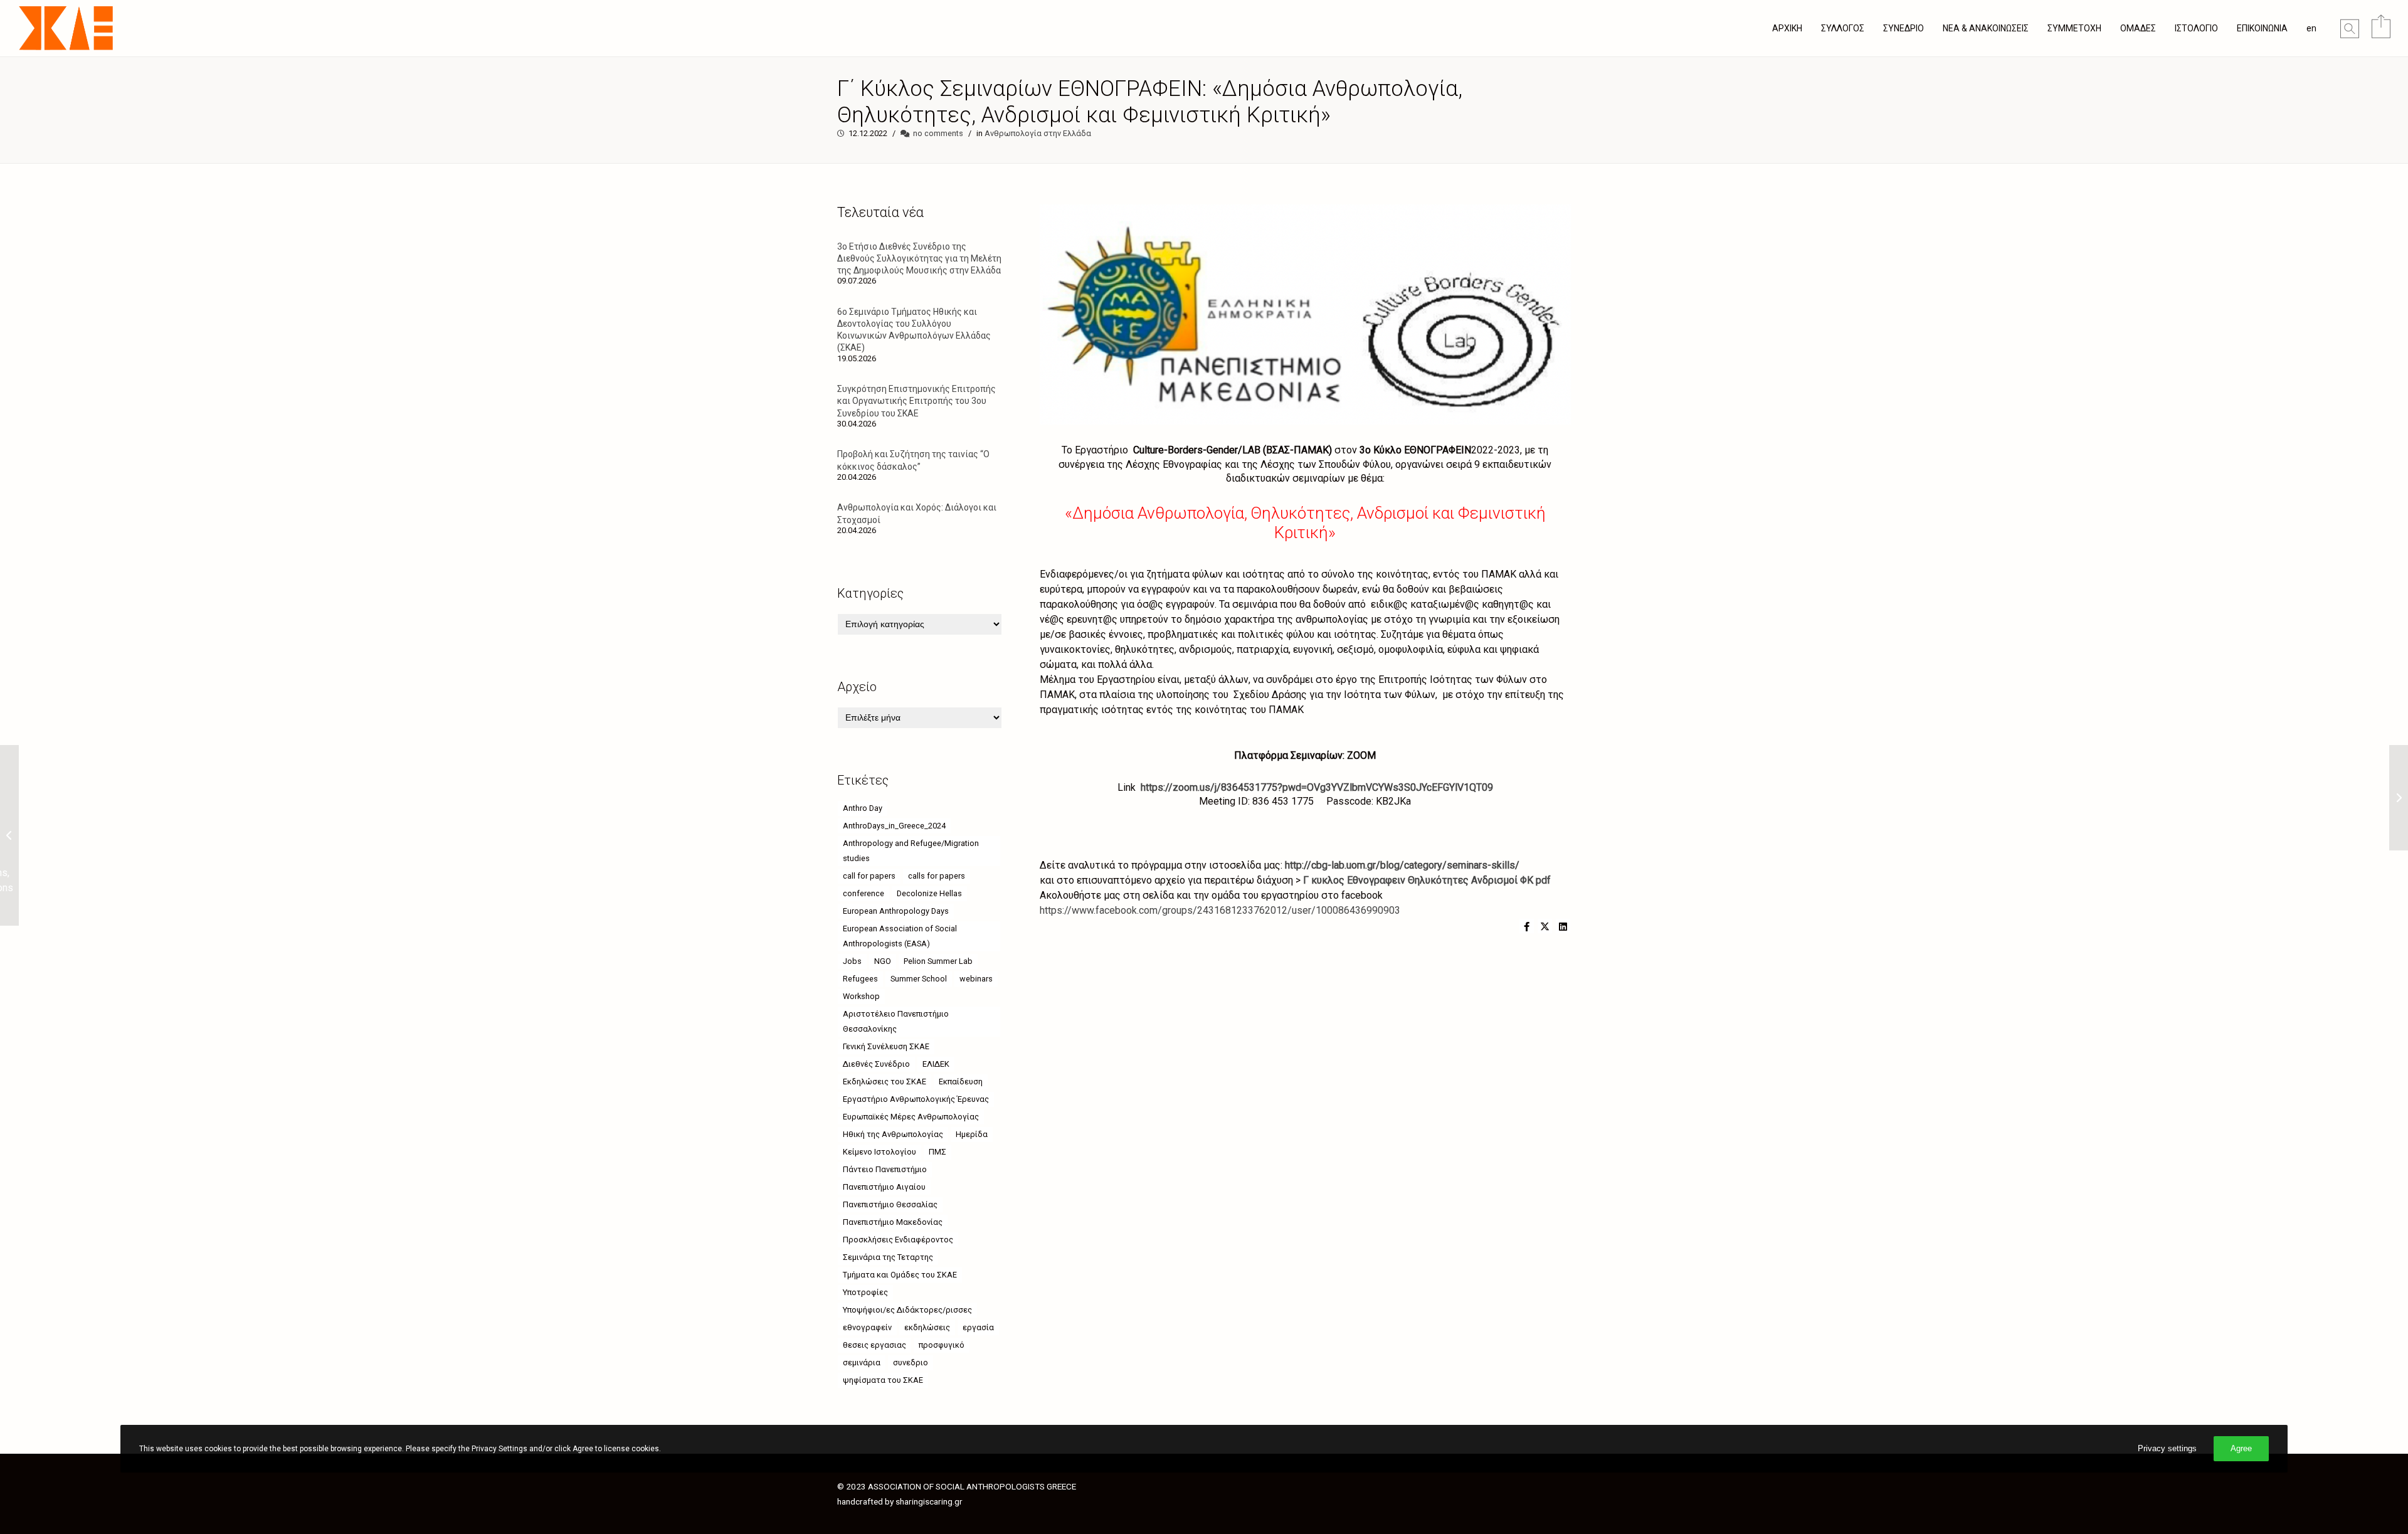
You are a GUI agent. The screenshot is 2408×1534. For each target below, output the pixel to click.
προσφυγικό (942, 1345)
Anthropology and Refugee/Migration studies (911, 851)
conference (863, 893)
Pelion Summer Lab (938, 961)
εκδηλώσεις (927, 1327)
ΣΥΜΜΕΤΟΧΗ (2074, 28)
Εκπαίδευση (961, 1082)
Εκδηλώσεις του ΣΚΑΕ (885, 1082)
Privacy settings (2167, 1448)
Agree (2241, 1448)
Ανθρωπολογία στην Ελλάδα (1038, 133)
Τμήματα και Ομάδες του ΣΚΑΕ (900, 1275)
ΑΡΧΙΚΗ (1787, 28)
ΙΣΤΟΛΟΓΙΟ (2196, 28)
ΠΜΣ (937, 1152)
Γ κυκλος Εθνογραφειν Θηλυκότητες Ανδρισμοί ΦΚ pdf (1427, 880)
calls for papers (937, 876)
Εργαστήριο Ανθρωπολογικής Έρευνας (916, 1099)
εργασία (978, 1327)
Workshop (861, 996)
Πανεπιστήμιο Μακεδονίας (893, 1222)
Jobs (852, 961)
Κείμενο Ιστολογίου (879, 1152)
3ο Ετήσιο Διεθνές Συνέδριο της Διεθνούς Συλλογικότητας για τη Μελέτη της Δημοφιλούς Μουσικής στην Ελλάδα (919, 258)
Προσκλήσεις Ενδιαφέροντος (898, 1240)
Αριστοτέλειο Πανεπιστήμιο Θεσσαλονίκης (896, 1021)
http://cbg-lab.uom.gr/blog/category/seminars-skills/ (1402, 865)
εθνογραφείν (867, 1327)
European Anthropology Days (896, 911)
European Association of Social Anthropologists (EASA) (900, 936)
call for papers (869, 876)
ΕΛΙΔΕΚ (936, 1064)
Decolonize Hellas (929, 893)
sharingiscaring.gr (929, 1501)
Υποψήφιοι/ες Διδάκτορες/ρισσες (907, 1310)
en (2311, 28)
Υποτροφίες (865, 1292)
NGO (883, 961)
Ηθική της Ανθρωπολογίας (893, 1134)
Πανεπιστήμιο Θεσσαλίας (890, 1204)
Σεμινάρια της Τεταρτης (888, 1257)
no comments (938, 133)
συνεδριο (911, 1362)
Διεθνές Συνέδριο (876, 1064)
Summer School (919, 979)
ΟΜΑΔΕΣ (2138, 28)
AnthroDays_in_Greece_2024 (894, 826)
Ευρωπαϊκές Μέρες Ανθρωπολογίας (911, 1117)
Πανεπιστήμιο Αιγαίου (884, 1187)
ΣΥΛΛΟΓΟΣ (1843, 28)
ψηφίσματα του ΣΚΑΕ (883, 1380)
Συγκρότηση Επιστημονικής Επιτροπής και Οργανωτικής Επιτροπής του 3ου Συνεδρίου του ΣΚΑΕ (916, 401)
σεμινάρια (862, 1362)
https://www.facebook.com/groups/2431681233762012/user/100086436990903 (1220, 910)
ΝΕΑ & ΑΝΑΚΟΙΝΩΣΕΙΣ (1986, 28)
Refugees (860, 979)
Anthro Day (863, 808)
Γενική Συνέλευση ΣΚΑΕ (886, 1046)
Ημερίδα (972, 1134)
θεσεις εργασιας (874, 1345)
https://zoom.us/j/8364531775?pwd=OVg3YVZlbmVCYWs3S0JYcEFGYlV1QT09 (1317, 787)
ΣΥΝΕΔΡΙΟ (1904, 28)
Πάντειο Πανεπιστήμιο (885, 1169)
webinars (976, 979)
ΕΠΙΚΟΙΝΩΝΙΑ (2262, 28)
